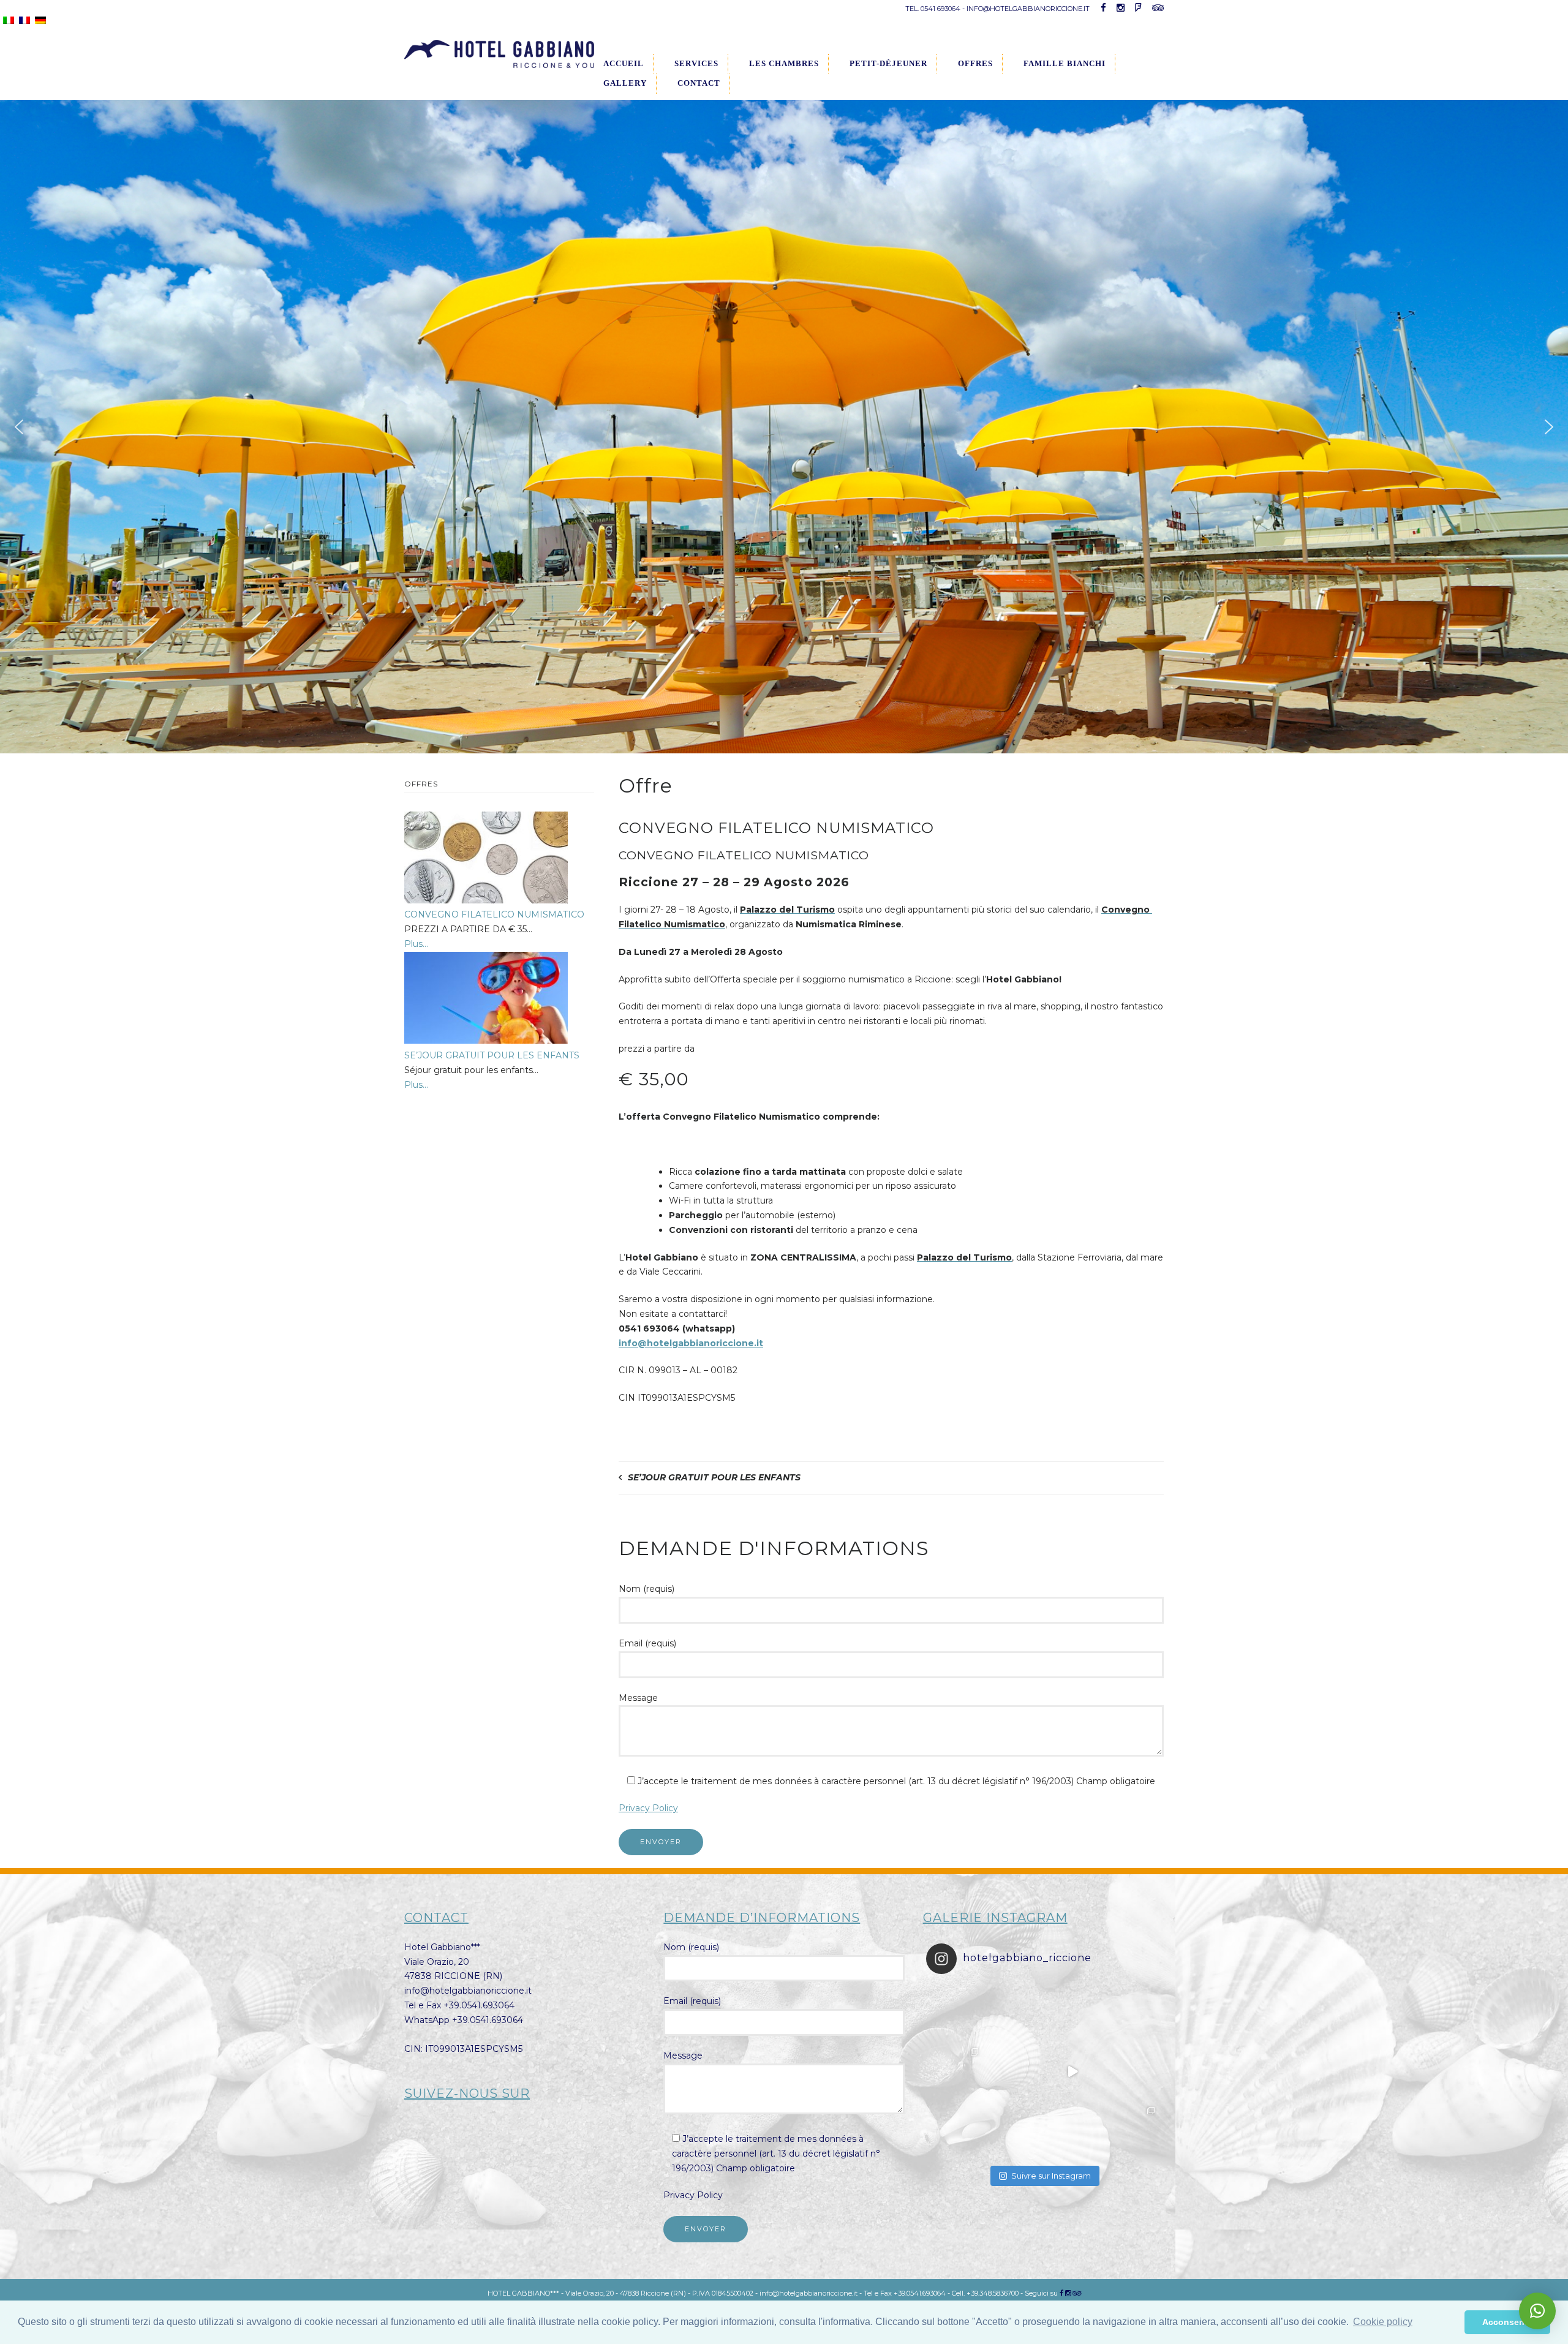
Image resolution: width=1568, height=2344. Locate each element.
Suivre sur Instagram (1051, 2176)
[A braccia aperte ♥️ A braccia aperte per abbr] (1072, 2013)
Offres (975, 63)
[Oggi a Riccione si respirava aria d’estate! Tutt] (956, 2071)
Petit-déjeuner (888, 63)
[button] (19, 427)
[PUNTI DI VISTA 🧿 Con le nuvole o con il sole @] (1131, 2130)
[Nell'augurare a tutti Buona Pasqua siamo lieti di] (1072, 2130)
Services (696, 63)
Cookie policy (1383, 2322)
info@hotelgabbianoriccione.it (691, 1343)
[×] (1537, 2311)
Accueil (624, 63)
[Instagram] (1068, 2293)
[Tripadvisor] (1077, 2293)
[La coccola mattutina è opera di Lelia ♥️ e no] (1131, 2013)
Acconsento (1508, 2322)
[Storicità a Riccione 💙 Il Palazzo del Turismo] (956, 2130)
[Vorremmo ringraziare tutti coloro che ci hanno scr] (1014, 2130)
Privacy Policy (648, 1808)
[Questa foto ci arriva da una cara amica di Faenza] (956, 2013)
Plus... (416, 944)
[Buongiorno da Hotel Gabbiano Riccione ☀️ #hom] (1072, 2071)
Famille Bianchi (1065, 63)
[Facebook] (1061, 2293)
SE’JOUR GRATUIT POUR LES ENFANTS (714, 1477)
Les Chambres (784, 63)
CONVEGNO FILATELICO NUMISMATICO (494, 914)
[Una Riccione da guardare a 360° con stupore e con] (1014, 2071)
